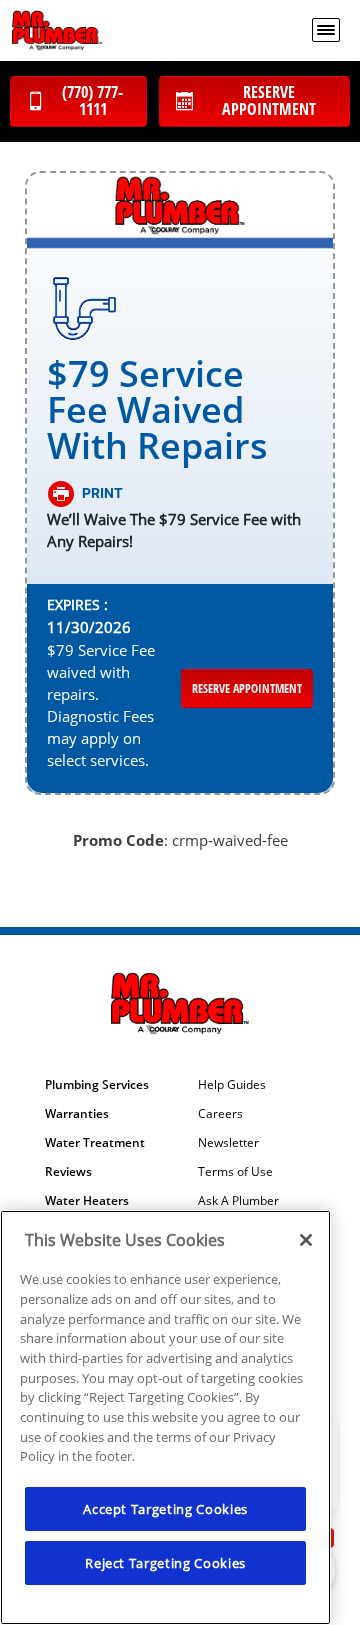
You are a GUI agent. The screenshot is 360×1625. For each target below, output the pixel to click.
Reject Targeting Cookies (165, 1563)
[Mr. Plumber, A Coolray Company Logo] (57, 30)
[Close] (306, 1240)
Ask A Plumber (238, 1201)
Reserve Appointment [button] (247, 688)
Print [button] (102, 493)
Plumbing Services (97, 1085)
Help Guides (232, 1085)
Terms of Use (235, 1172)
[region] (165, 1417)
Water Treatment (95, 1143)
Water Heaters (87, 1201)
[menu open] (326, 30)
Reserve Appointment (269, 100)
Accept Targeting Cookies (165, 1509)
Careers (220, 1114)
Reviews (68, 1172)
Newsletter (228, 1143)
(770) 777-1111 (92, 100)
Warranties (77, 1114)
